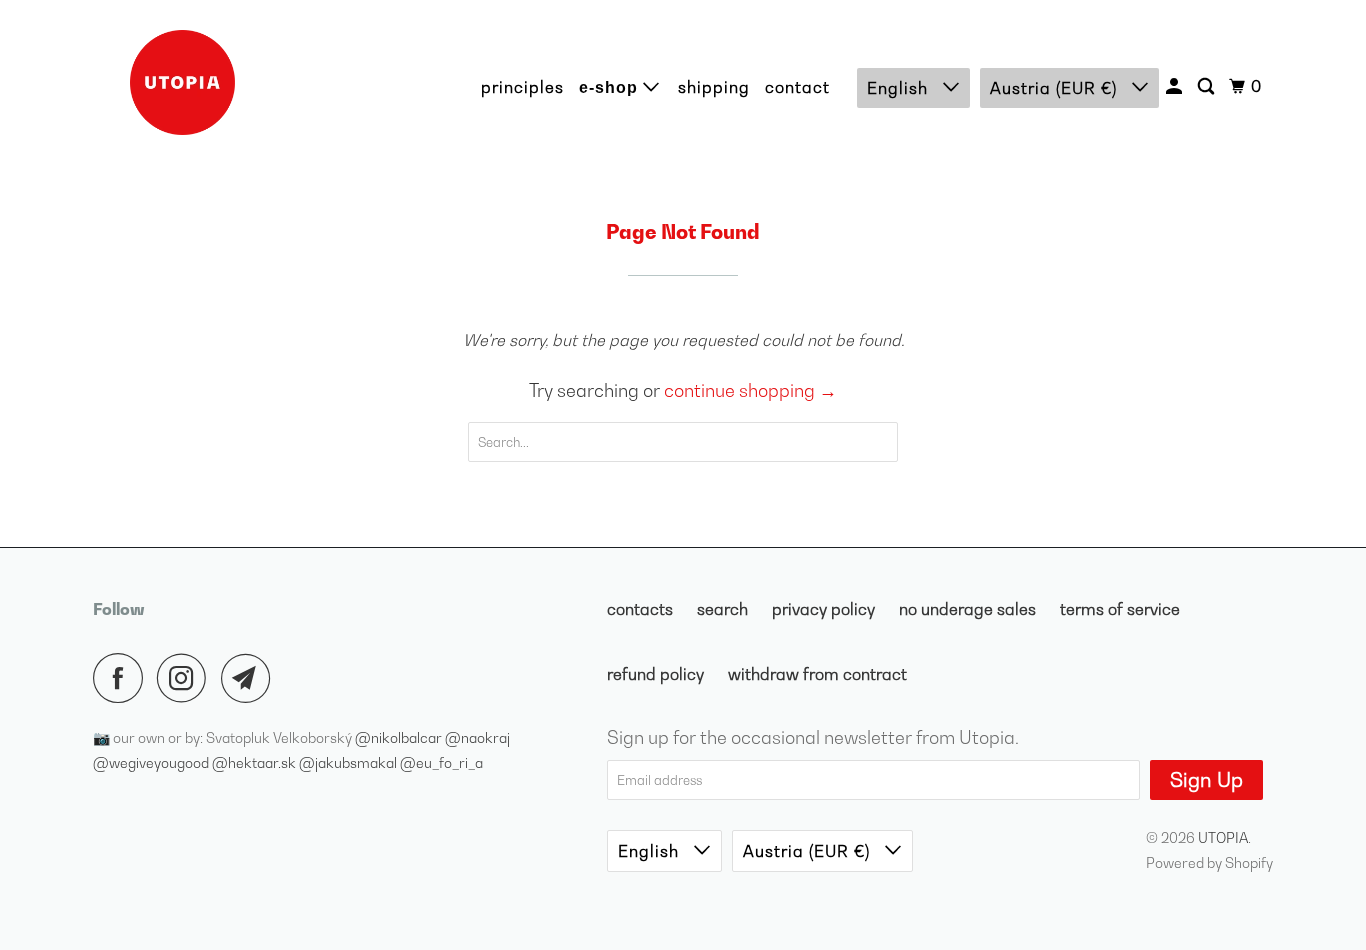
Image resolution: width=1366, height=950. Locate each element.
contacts (640, 609)
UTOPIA (1223, 837)
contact (797, 87)
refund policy (655, 674)
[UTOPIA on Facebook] (123, 678)
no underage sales (967, 609)
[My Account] (1176, 86)
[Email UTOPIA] (251, 678)
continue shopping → (750, 390)
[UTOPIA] (183, 82)
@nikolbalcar (400, 737)
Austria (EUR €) (1056, 88)
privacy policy (823, 609)
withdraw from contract (817, 674)
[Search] (1208, 86)
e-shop (611, 87)
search (722, 609)
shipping (714, 87)
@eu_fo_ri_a (441, 762)
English (900, 88)
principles (522, 87)
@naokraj (477, 737)
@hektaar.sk (255, 762)
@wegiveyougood (152, 762)
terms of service (1120, 609)
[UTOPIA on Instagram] (187, 678)
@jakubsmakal (349, 762)
